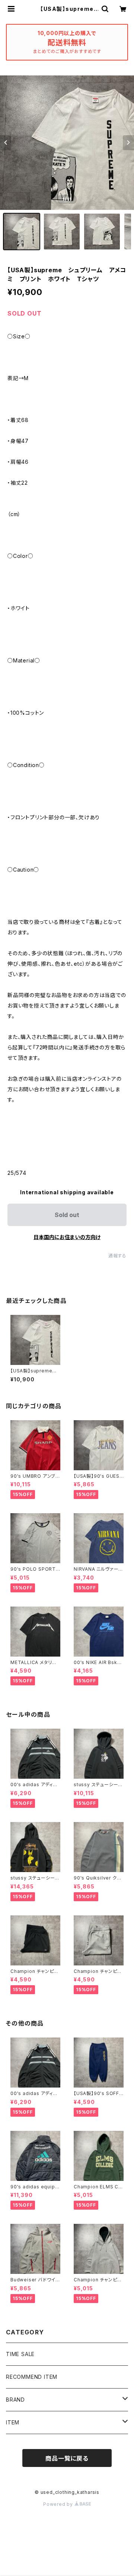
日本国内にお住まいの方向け (67, 1237)
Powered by (59, 2504)
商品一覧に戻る (67, 2458)
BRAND (15, 2400)
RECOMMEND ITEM (32, 2377)
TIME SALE (20, 2354)
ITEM (13, 2422)
